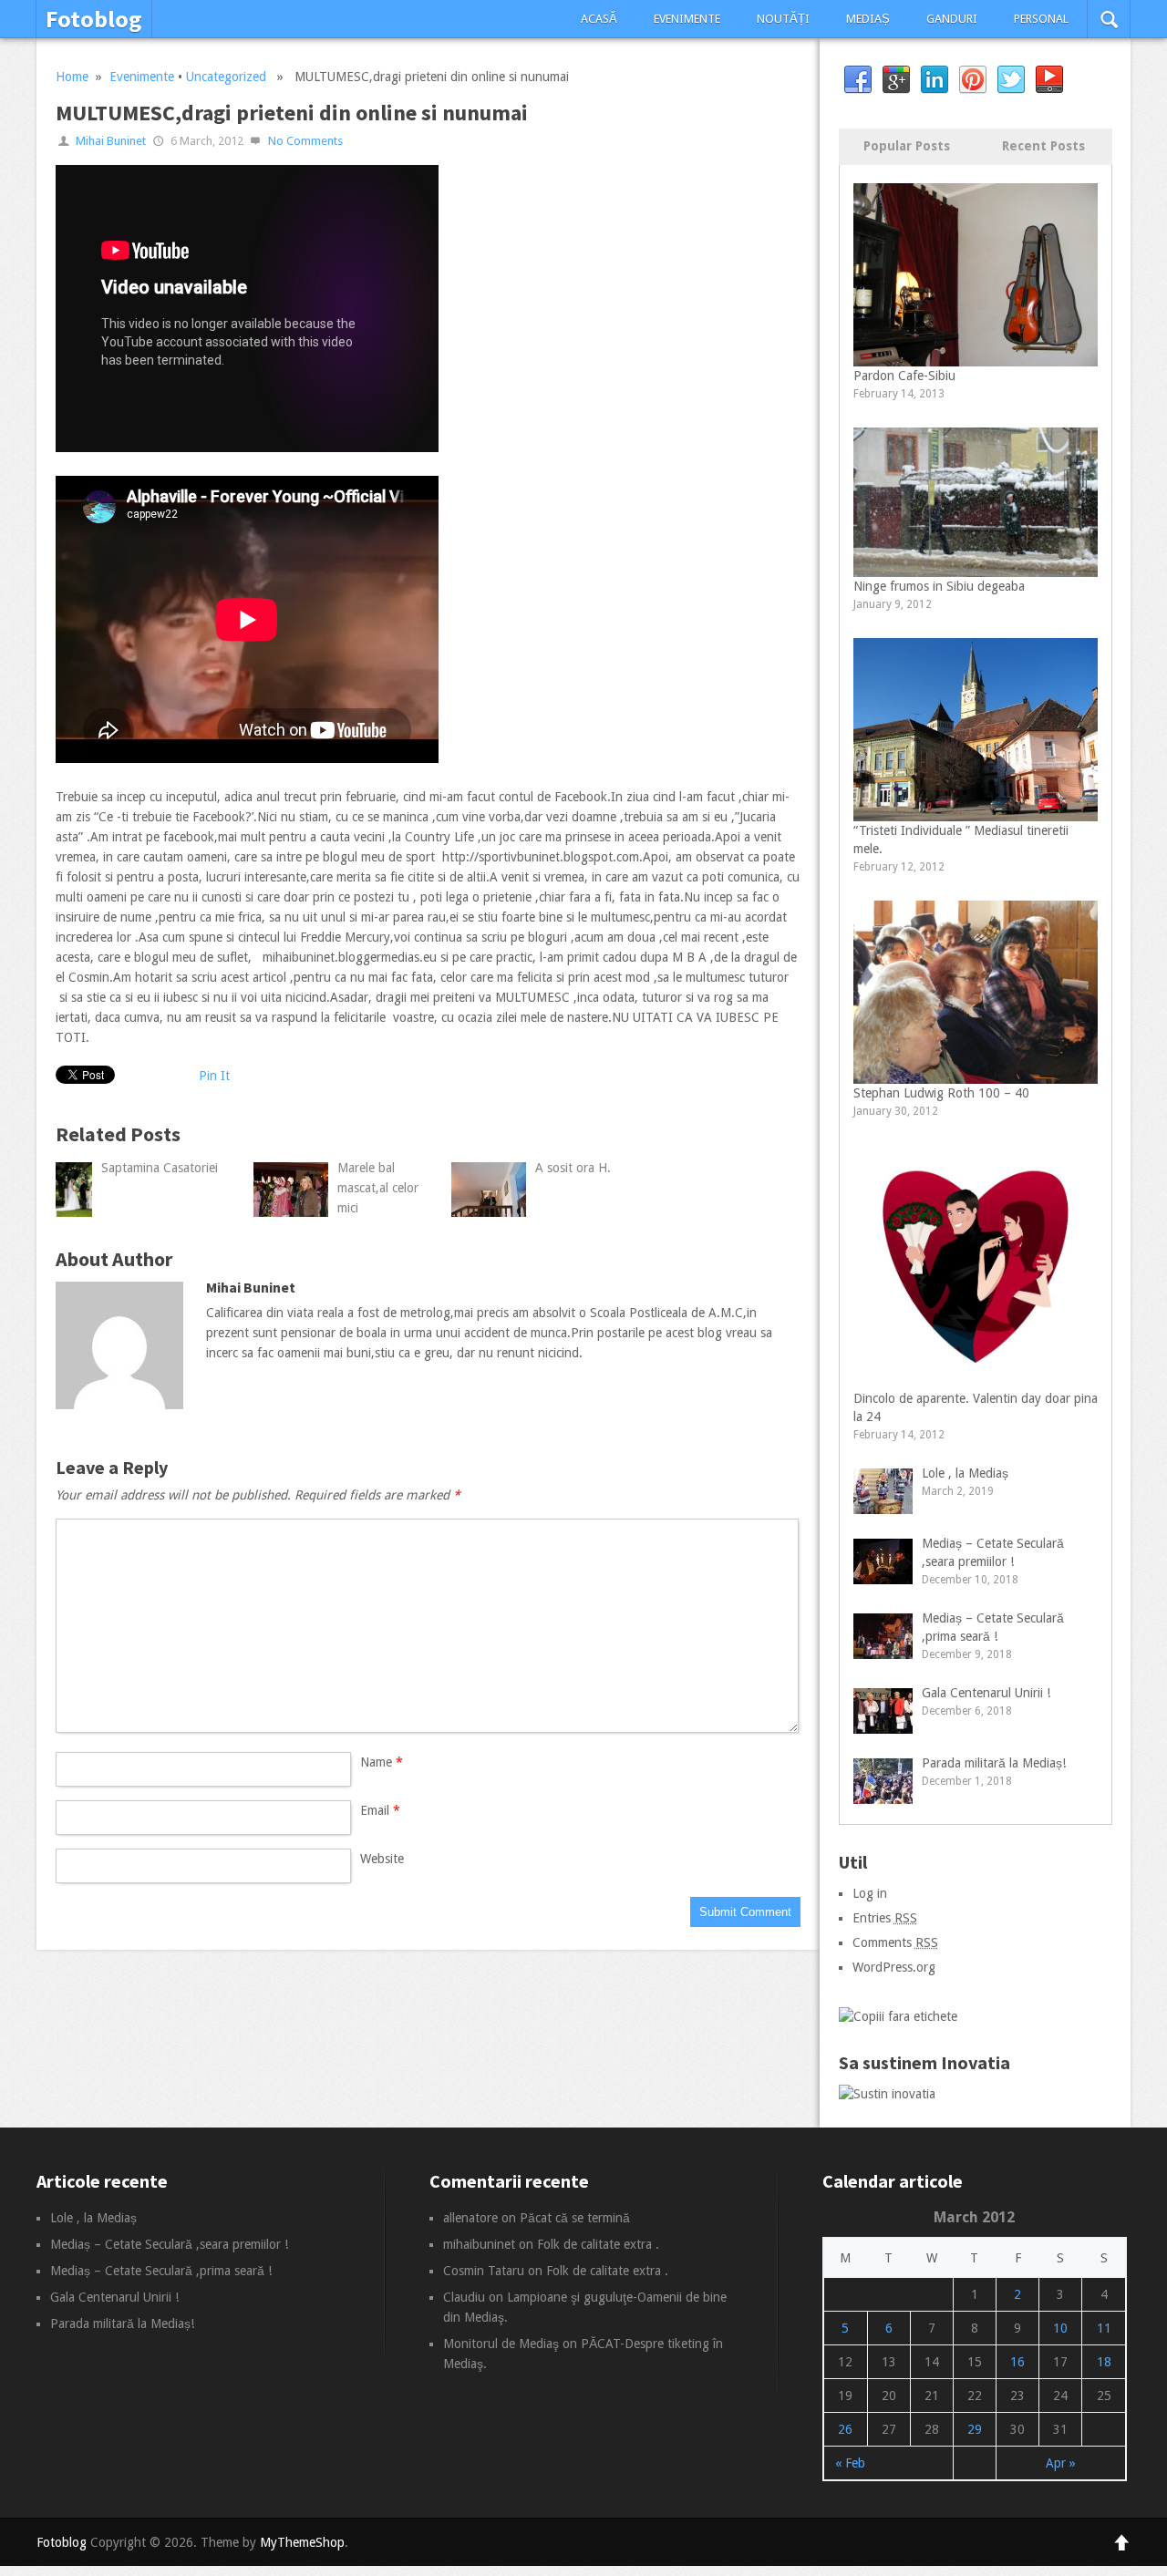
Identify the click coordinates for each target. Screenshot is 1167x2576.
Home (72, 77)
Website (382, 1859)
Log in (870, 1893)
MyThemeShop (302, 2542)
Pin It (214, 1076)
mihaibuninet (479, 2244)
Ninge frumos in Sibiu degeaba (939, 586)
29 (975, 2429)
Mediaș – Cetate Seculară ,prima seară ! (161, 2271)
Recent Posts (1043, 146)
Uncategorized (226, 77)
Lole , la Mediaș (965, 1473)
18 (1104, 2362)
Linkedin (935, 80)
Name (382, 1762)
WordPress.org (894, 1967)
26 (845, 2429)
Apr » (1061, 2463)
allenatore (470, 2218)
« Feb (850, 2463)
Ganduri (952, 19)
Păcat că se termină (575, 2218)
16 (1017, 2362)
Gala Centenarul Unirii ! (986, 1693)
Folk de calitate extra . (598, 2244)
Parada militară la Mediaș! (994, 1763)
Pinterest (973, 80)
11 (1104, 2328)
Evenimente (687, 19)
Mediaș (868, 19)
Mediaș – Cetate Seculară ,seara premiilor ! (169, 2244)
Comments (895, 1942)
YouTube (1049, 80)
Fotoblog (94, 19)
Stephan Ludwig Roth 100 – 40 (941, 1093)
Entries (885, 1918)
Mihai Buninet (111, 141)
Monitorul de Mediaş (501, 2344)
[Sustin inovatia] (887, 2094)
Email (380, 1810)
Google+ (896, 80)
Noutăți (783, 19)
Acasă (599, 19)
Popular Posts (907, 146)
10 (1060, 2328)
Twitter (1011, 80)
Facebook (858, 80)
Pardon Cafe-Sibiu (904, 376)
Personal (1041, 19)
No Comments (305, 141)
